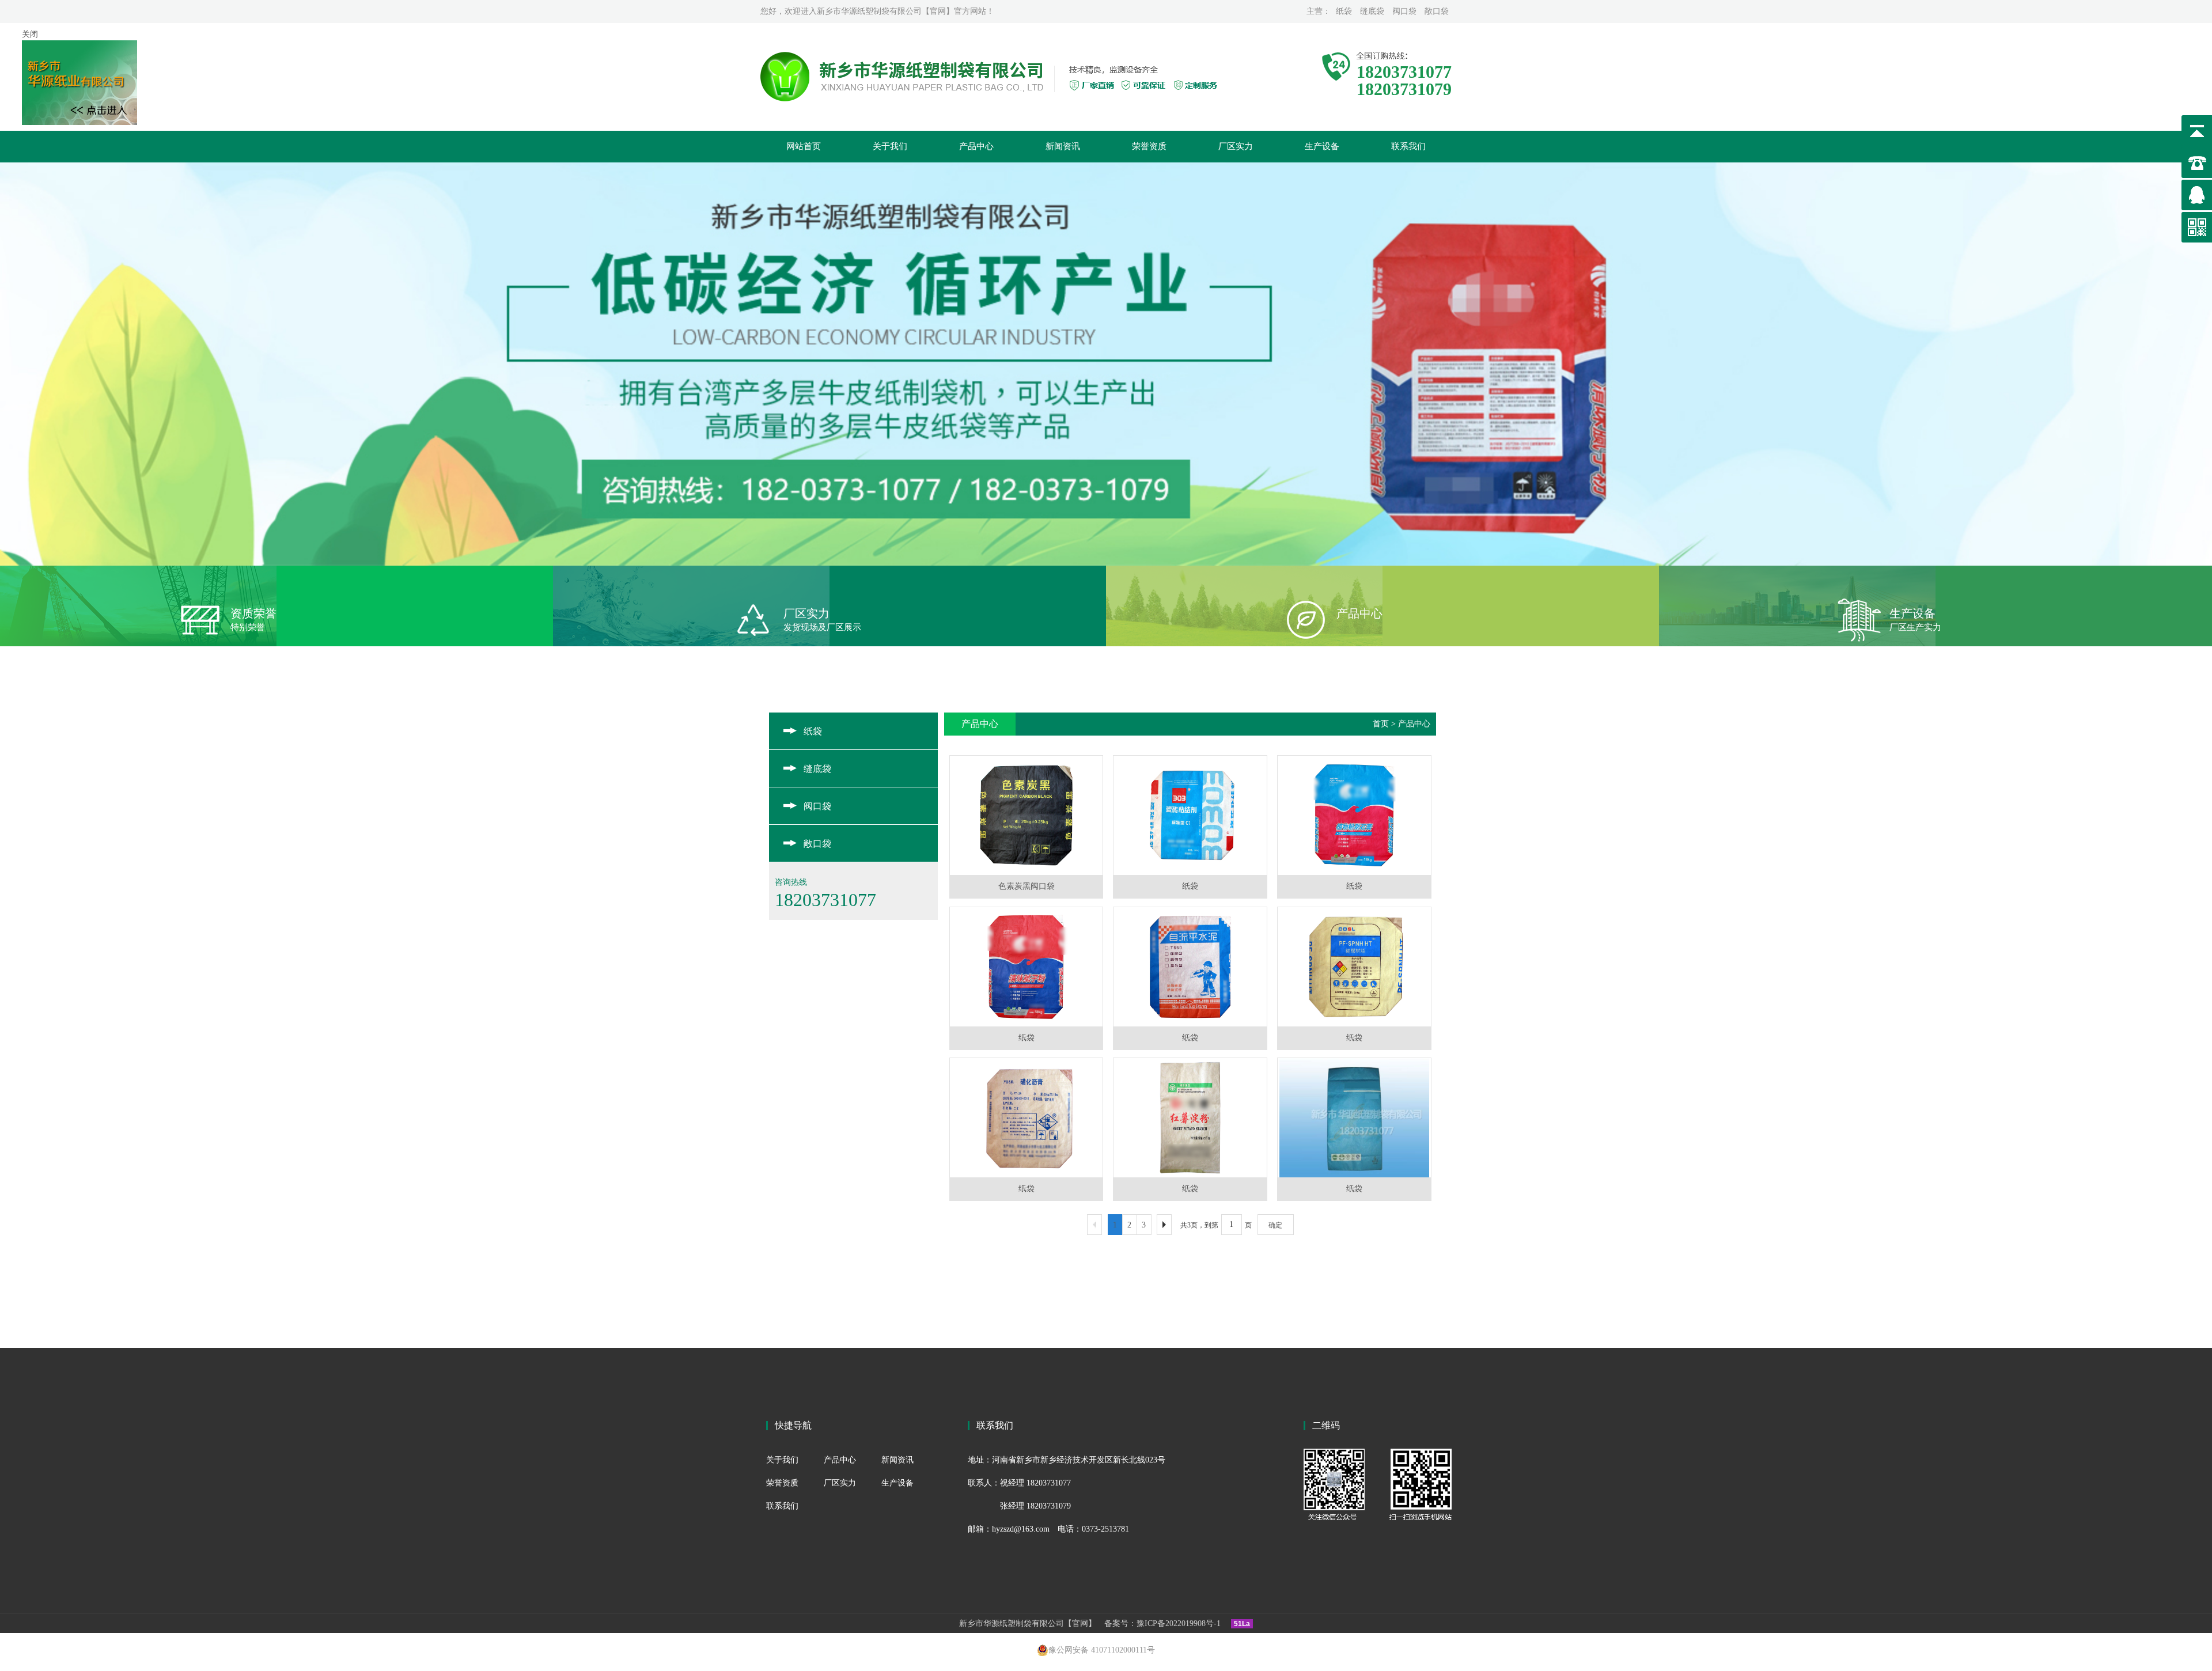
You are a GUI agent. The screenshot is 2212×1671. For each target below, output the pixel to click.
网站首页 (804, 146)
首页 (1381, 724)
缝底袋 (1372, 11)
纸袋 (1344, 11)
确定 (1275, 1225)
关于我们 (890, 146)
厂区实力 (1236, 146)
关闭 (30, 34)
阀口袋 (1404, 11)
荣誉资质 (1149, 146)
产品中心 (976, 146)
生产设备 (1322, 146)
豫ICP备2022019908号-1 (1179, 1623)
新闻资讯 (1063, 146)
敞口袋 (1437, 11)
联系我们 (1408, 146)
